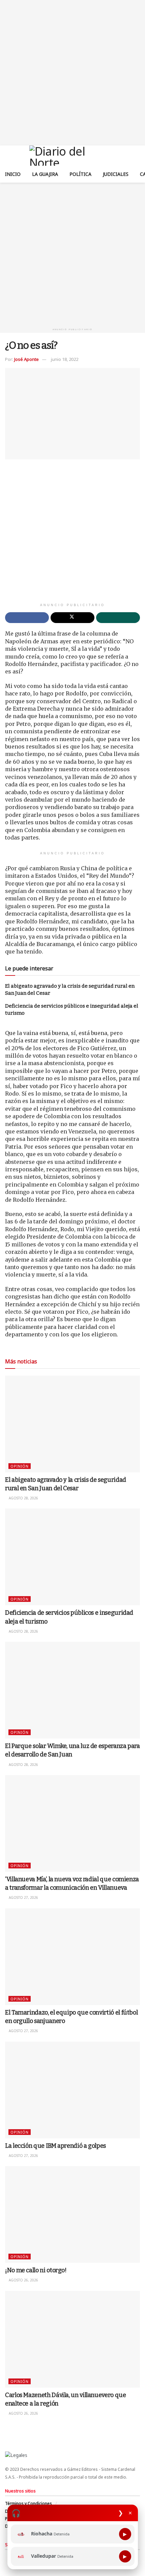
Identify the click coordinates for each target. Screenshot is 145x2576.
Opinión (20, 1466)
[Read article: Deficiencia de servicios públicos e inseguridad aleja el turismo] (72, 1557)
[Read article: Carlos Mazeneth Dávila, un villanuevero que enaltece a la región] (72, 2339)
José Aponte (26, 359)
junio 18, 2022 (65, 359)
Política (80, 174)
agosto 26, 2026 (23, 2280)
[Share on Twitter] (72, 618)
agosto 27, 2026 (23, 1897)
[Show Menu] (8, 156)
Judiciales (116, 174)
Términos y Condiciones (28, 2503)
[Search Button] (137, 156)
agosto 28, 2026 (23, 1498)
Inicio (13, 174)
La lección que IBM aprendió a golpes (55, 2146)
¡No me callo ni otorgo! (36, 2270)
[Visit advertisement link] (72, 73)
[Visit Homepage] (73, 156)
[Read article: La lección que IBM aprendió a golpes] (72, 2090)
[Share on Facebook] (27, 618)
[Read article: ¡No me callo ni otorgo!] (72, 2214)
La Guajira (45, 174)
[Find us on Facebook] (7, 2557)
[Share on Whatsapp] (118, 618)
